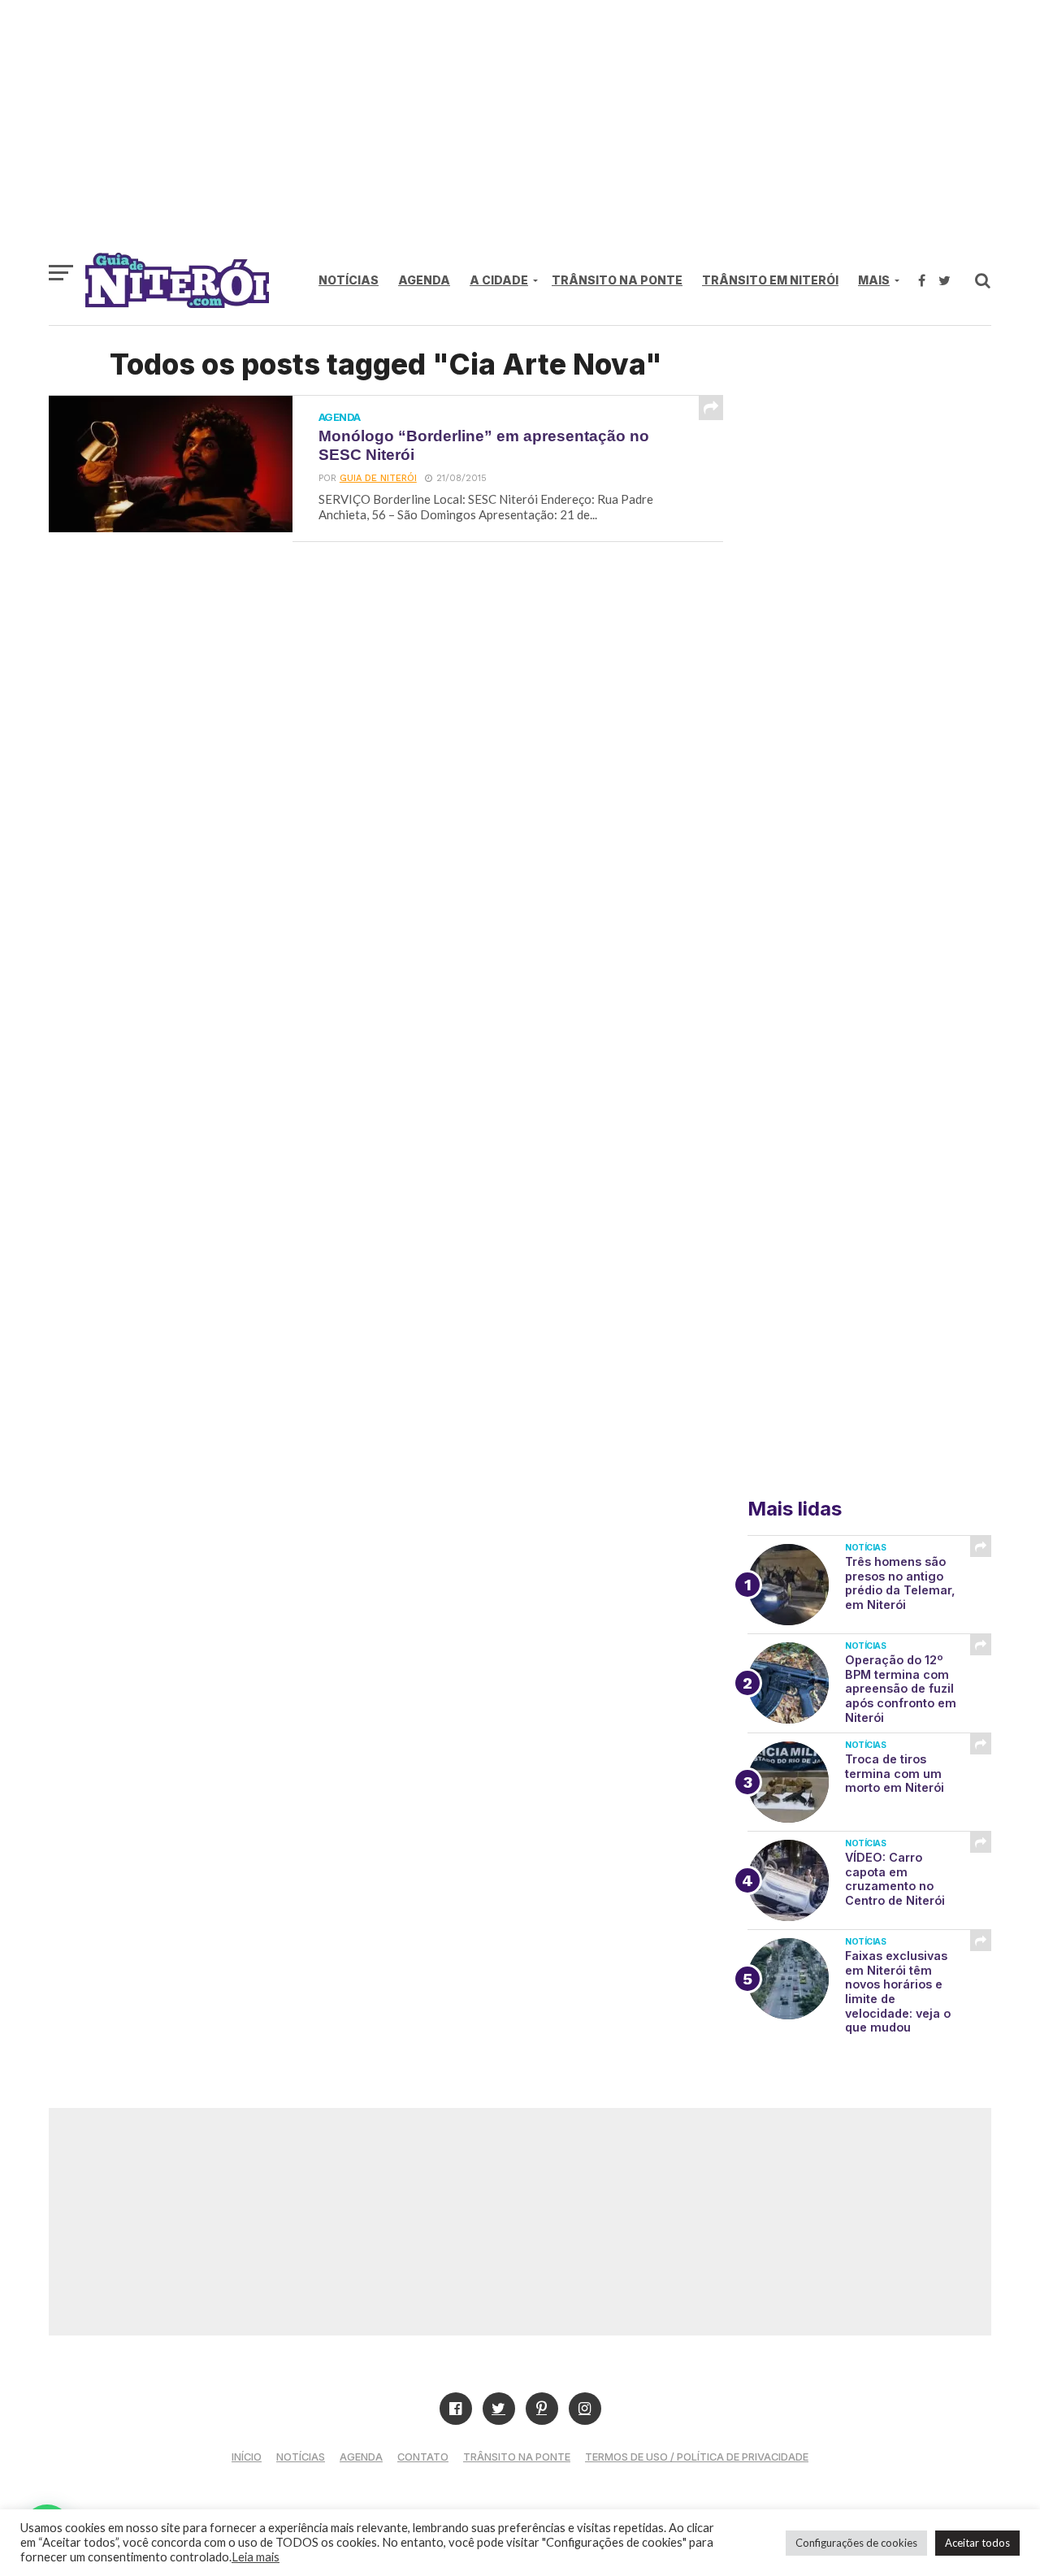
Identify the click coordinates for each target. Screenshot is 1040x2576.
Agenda (424, 280)
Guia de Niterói (378, 478)
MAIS (874, 280)
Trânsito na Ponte (617, 280)
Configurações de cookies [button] (856, 2543)
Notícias (349, 280)
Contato (423, 2457)
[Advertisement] (520, 134)
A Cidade (499, 280)
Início (247, 2457)
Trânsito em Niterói (770, 280)
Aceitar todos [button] (977, 2543)
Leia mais (256, 2557)
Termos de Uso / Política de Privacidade (697, 2457)
